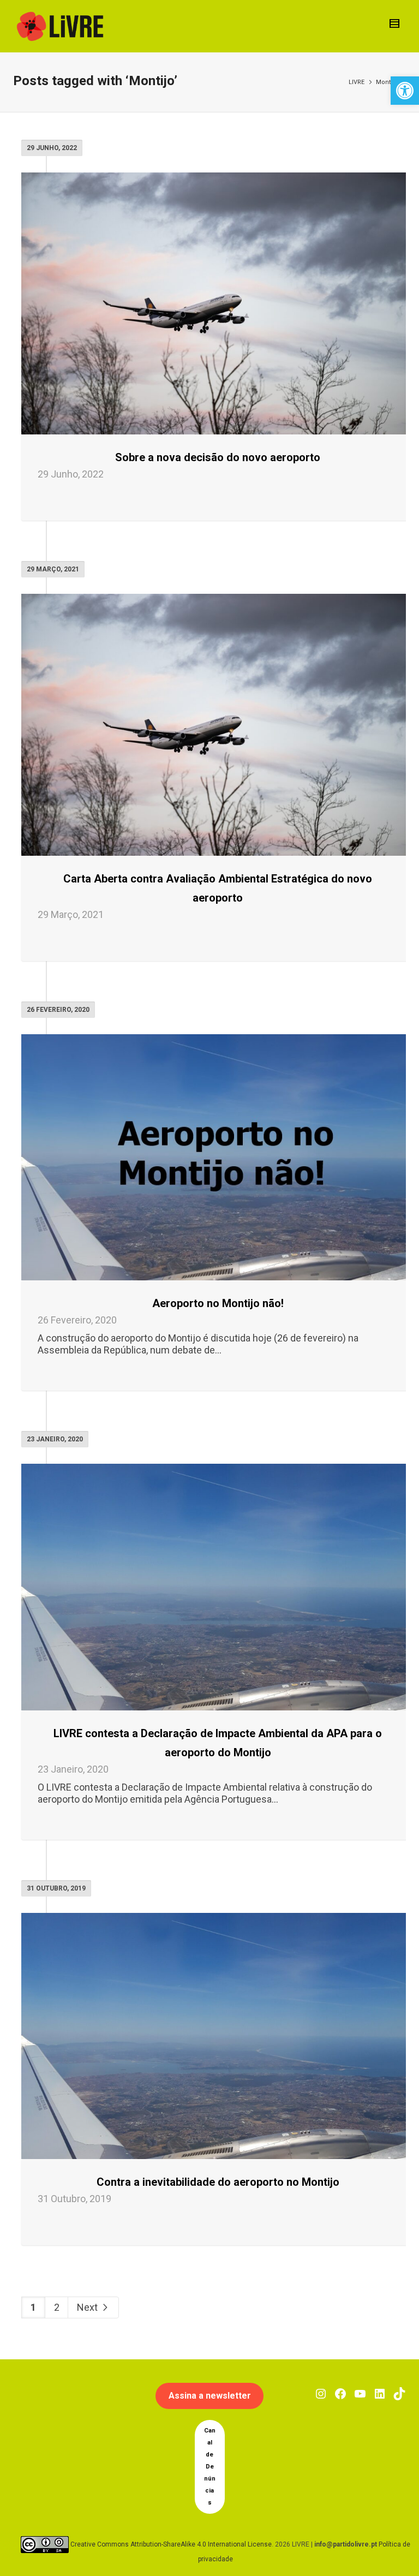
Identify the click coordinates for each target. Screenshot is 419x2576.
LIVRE (357, 82)
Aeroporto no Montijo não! (218, 1303)
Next (88, 2307)
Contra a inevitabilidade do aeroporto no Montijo (218, 2182)
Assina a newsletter (210, 2396)
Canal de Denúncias (210, 2467)
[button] (405, 91)
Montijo (387, 82)
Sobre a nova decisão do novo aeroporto (218, 457)
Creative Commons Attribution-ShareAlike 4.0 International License (171, 2544)
